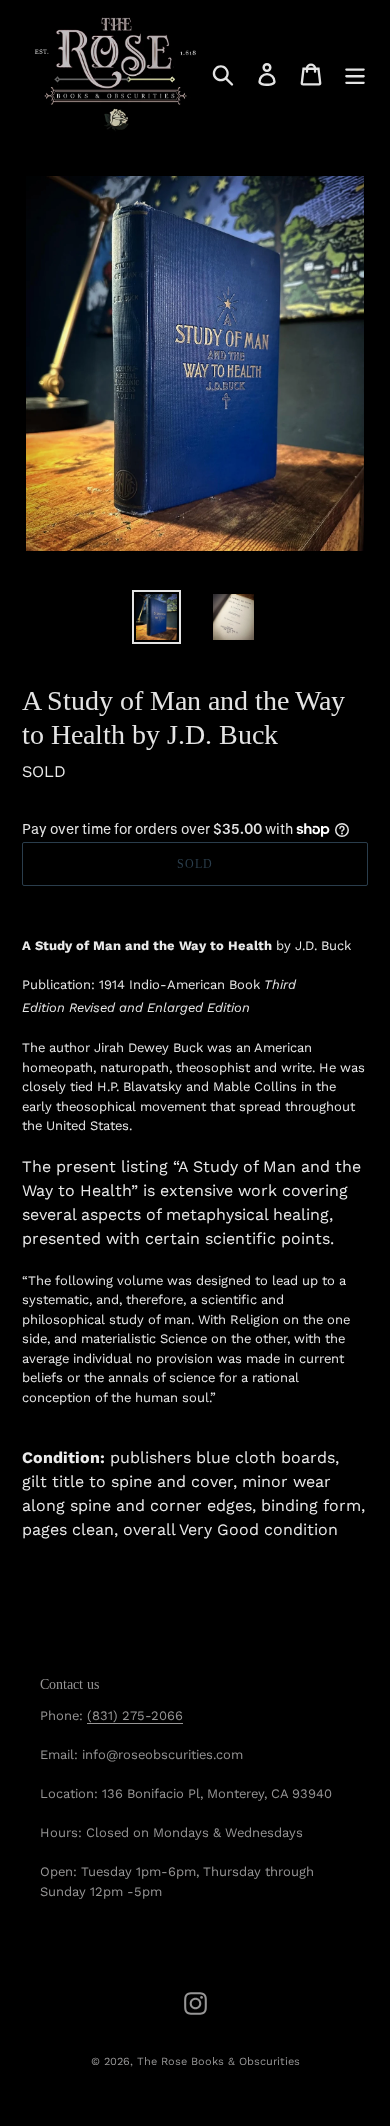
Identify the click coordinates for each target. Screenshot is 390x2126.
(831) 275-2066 (135, 1715)
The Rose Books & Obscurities (218, 2061)
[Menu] (355, 74)
